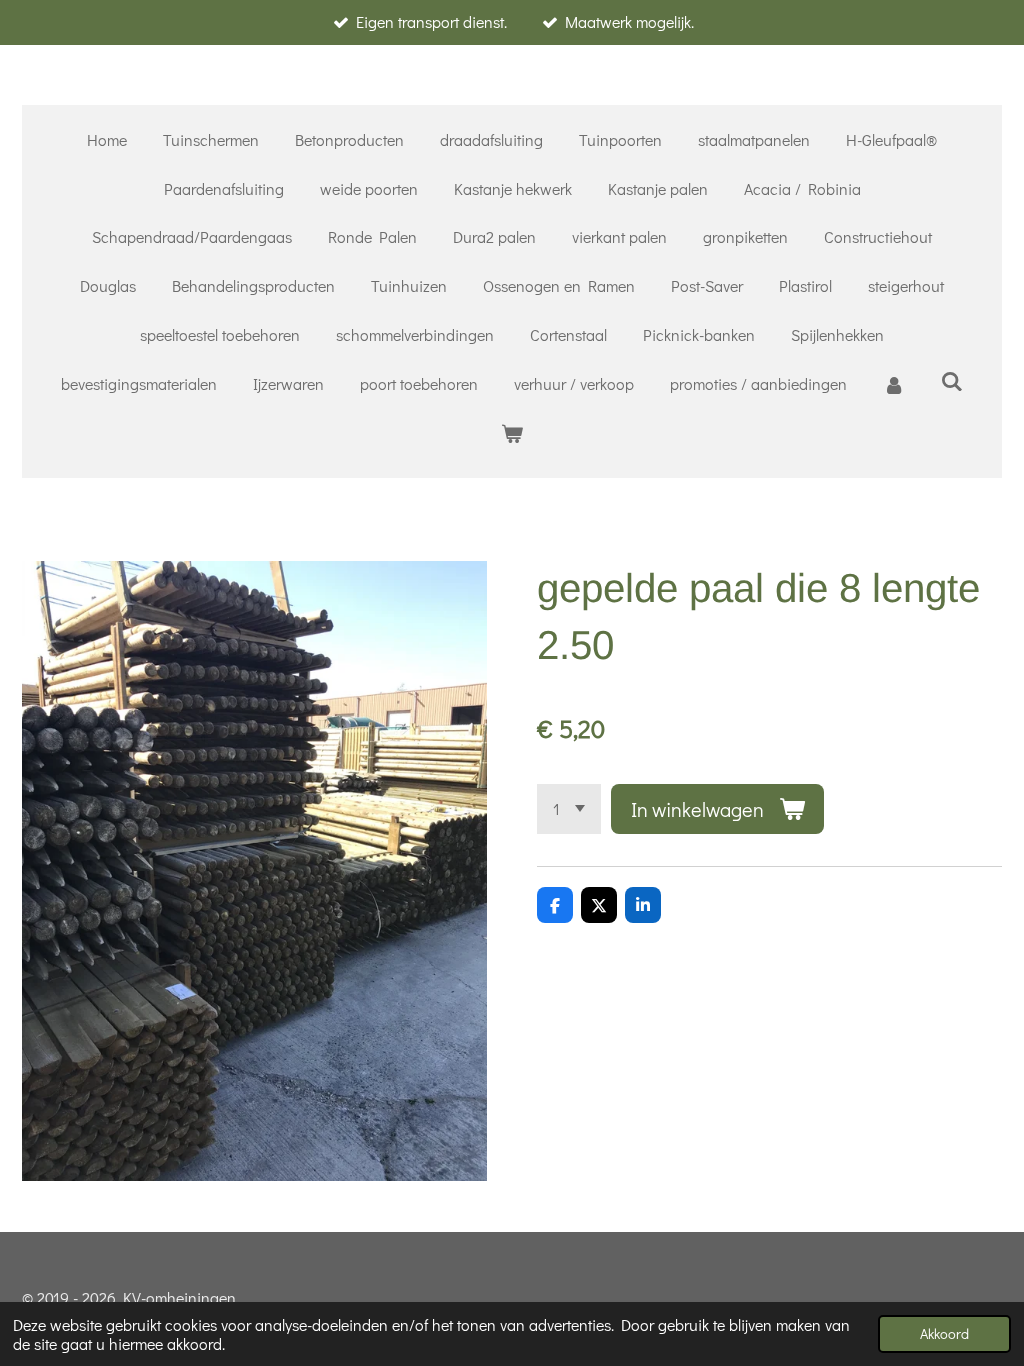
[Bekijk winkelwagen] (512, 433)
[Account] (894, 384)
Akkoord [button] (944, 1333)
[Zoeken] (952, 380)
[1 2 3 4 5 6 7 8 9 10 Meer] (569, 809)
